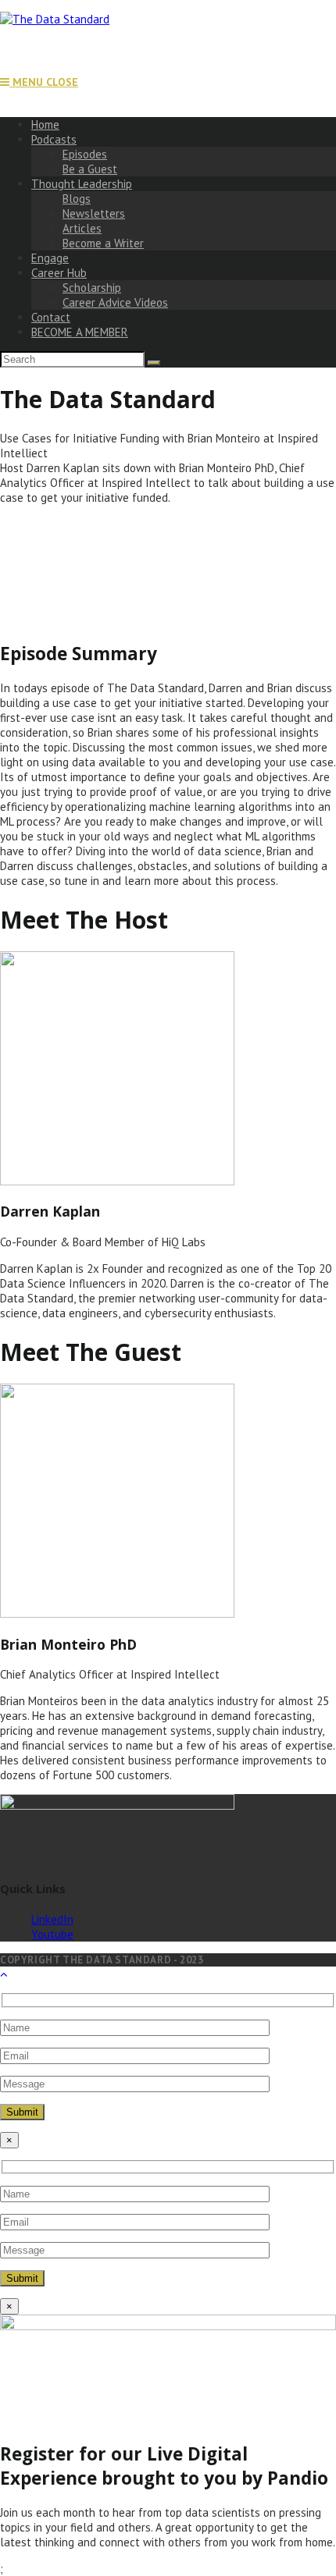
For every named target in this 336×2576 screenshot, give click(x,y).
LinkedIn (52, 1919)
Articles (82, 228)
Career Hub (59, 273)
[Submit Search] (154, 363)
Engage (50, 258)
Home (45, 124)
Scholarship (92, 288)
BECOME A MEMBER (80, 332)
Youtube (52, 1934)
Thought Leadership (82, 184)
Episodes (85, 154)
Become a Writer (103, 243)
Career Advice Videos (115, 302)
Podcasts (54, 139)
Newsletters (94, 213)
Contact (51, 317)
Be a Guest (90, 169)
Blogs (77, 199)
